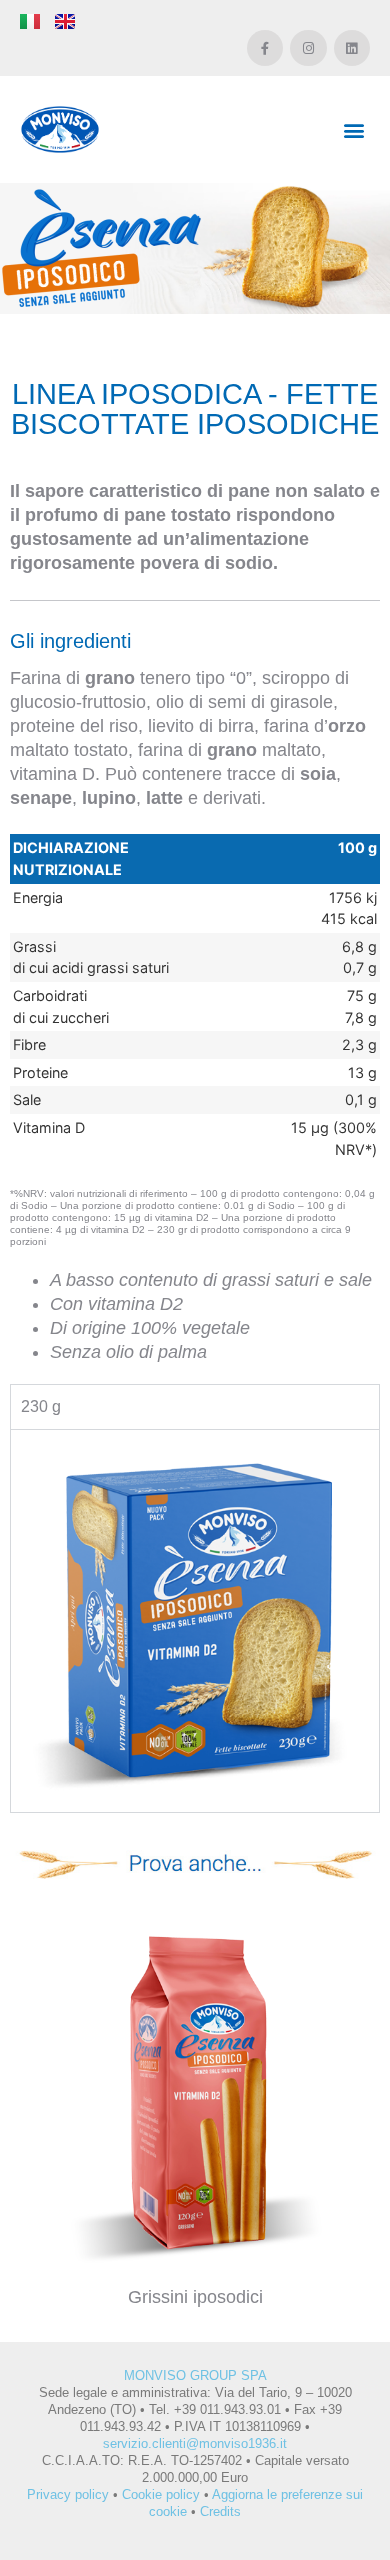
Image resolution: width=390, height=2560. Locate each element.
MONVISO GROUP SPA (195, 2375)
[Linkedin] (352, 48)
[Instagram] (308, 48)
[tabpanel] (195, 1620)
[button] (353, 129)
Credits (220, 2511)
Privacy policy (68, 2494)
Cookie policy (161, 2494)
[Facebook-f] (265, 48)
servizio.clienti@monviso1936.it (195, 2443)
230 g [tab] (41, 1406)
